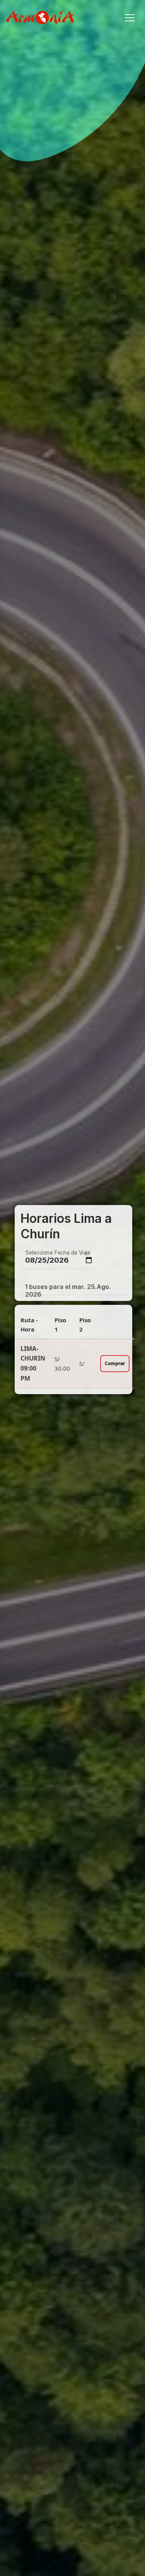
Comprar (115, 1363)
